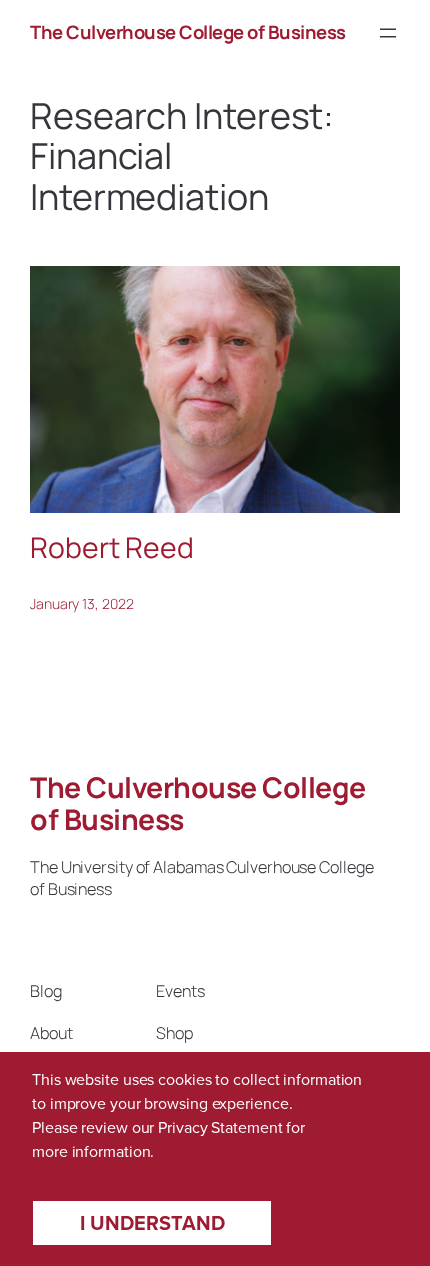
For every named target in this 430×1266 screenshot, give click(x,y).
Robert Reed (112, 548)
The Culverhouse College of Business (188, 32)
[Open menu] (388, 33)
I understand (152, 1223)
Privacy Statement (220, 1127)
